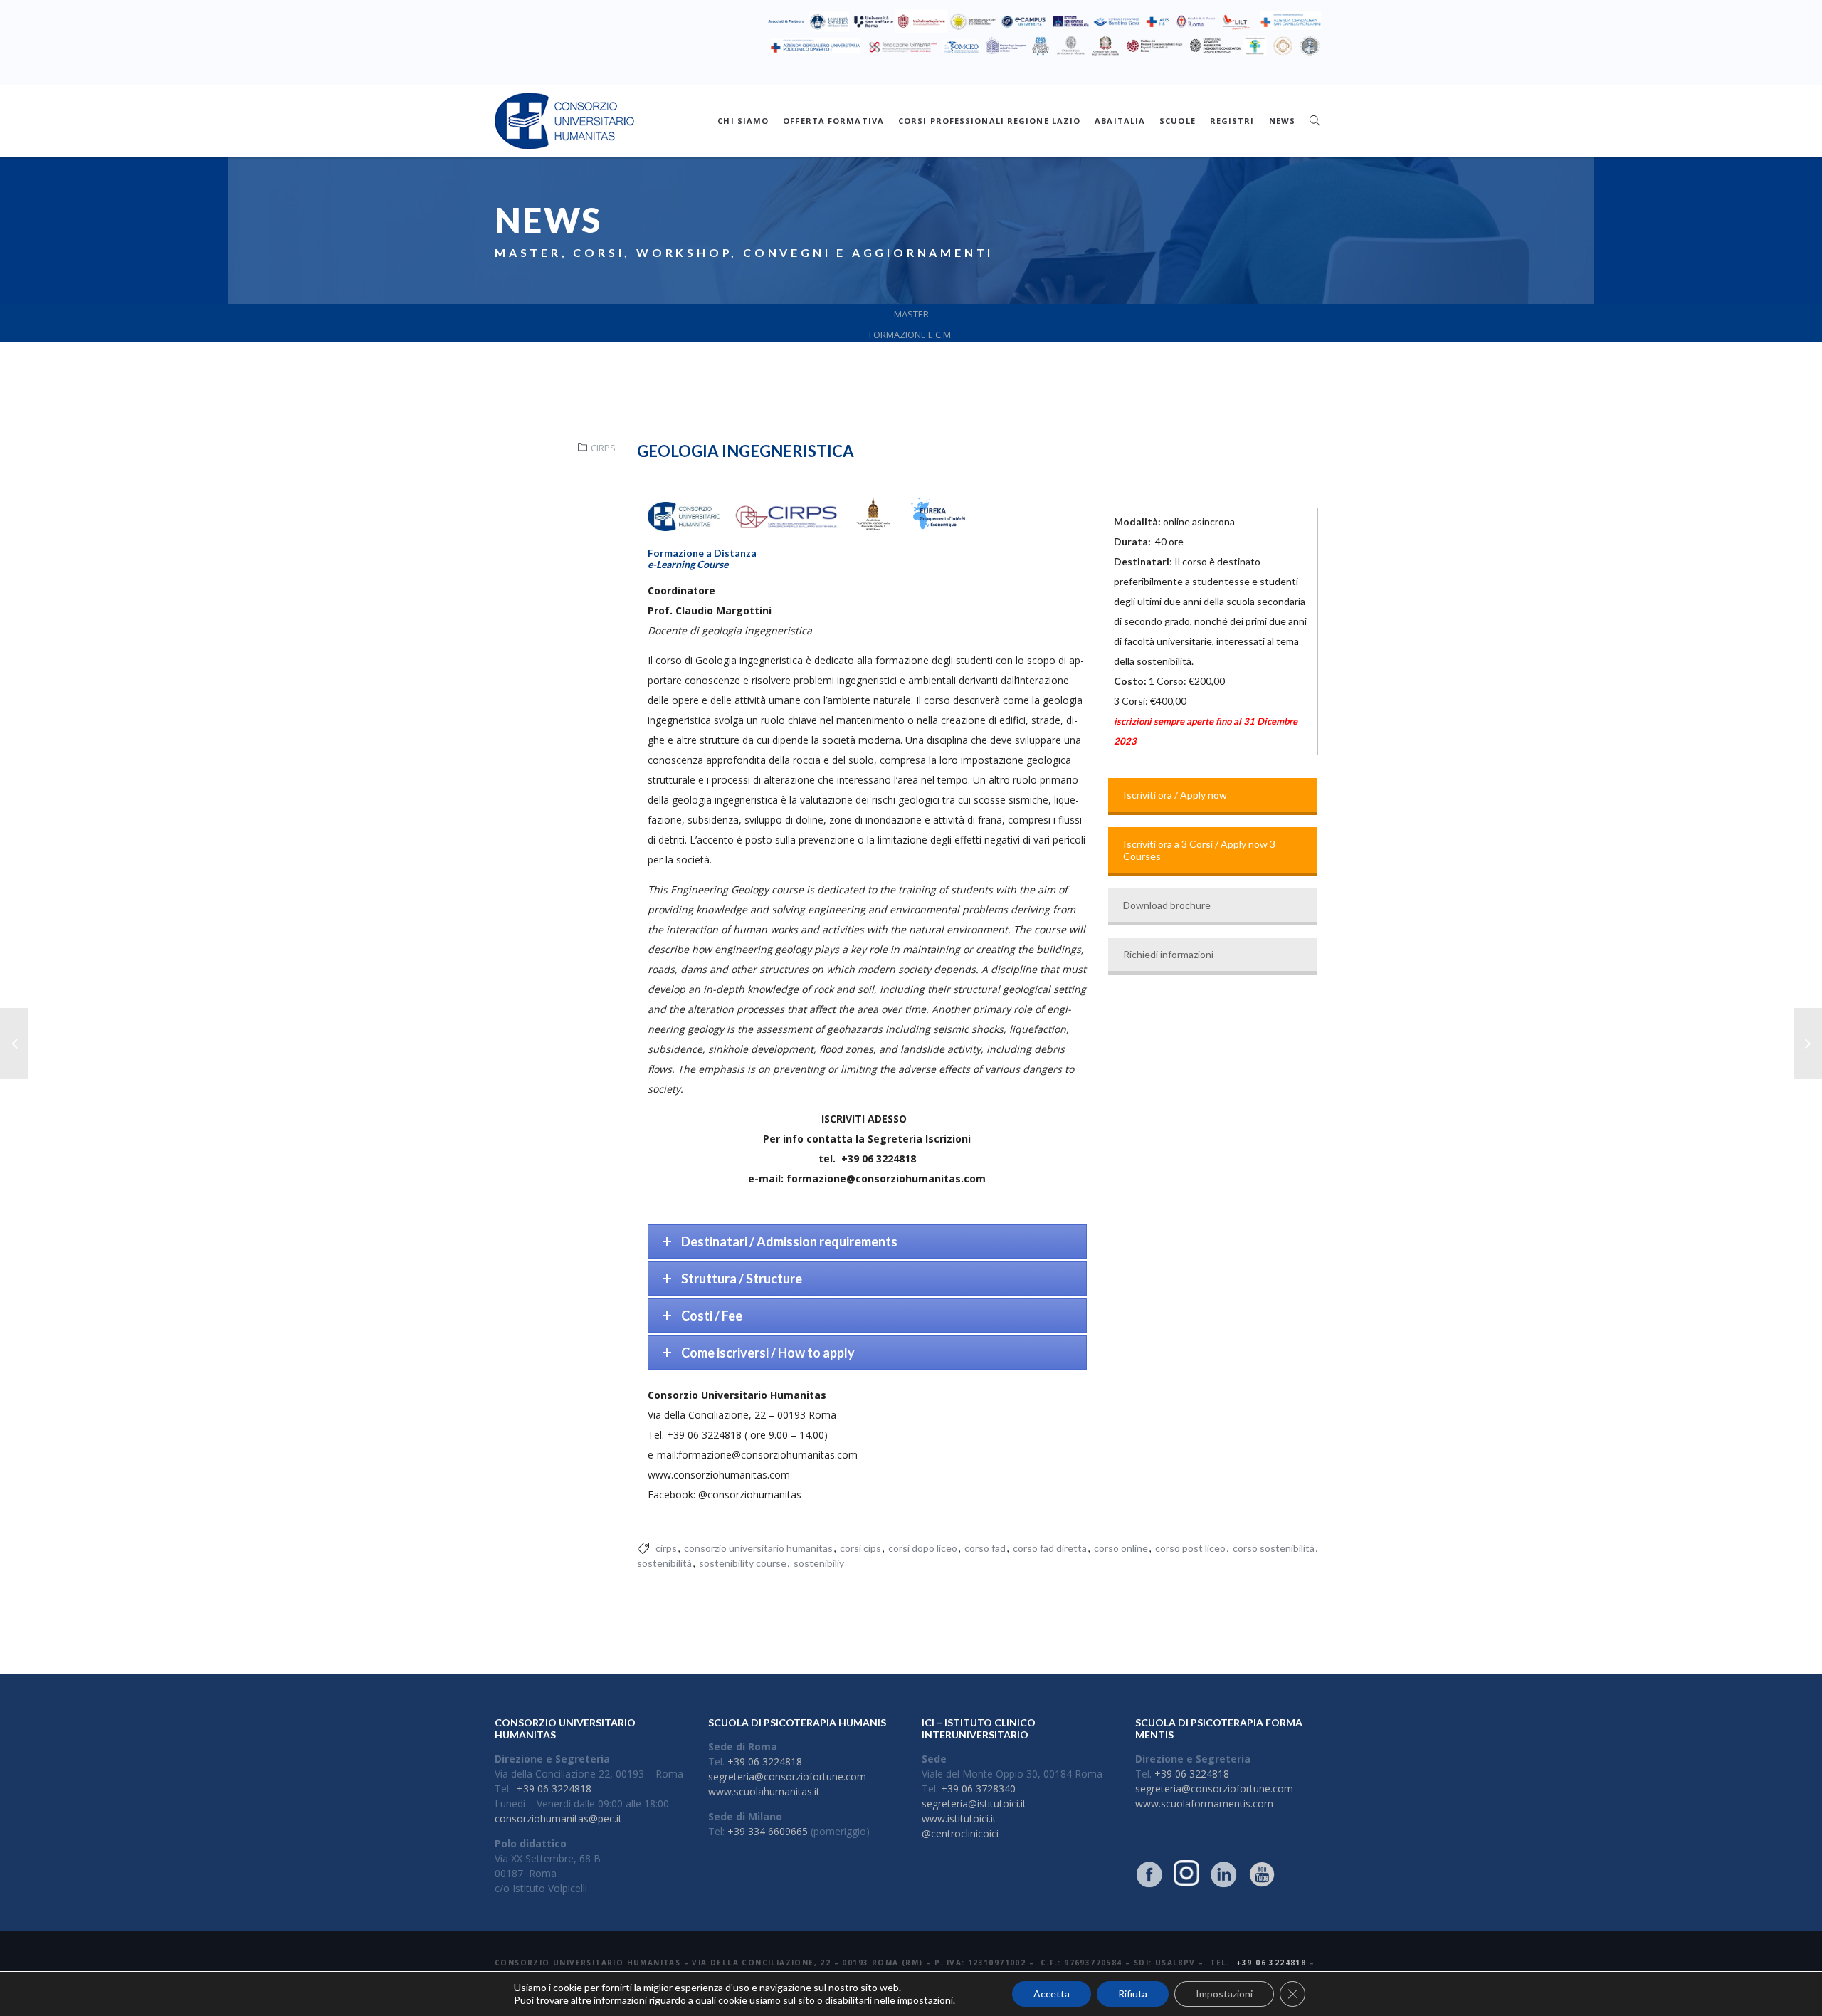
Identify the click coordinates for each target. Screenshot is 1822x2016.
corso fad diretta (1050, 1548)
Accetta (1052, 1994)
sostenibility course (743, 1563)
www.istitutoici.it (959, 1818)
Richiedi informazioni (1168, 954)
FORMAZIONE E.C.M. (911, 335)
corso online (1121, 1548)
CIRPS (603, 448)
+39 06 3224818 (554, 1789)
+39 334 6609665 (768, 1831)
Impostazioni (1224, 1994)
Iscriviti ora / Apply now (1175, 795)
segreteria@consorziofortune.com (787, 1776)
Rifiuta (1133, 1994)
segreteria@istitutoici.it (974, 1804)
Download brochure (1167, 905)
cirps (666, 1548)
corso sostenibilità (1274, 1548)
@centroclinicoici (960, 1833)
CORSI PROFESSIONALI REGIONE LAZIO (989, 121)
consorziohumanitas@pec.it (558, 1818)
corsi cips (860, 1548)
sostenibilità (664, 1563)
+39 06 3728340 (978, 1789)
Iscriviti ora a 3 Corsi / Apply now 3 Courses (1199, 850)
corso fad (985, 1548)
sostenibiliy (819, 1563)
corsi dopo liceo (923, 1548)
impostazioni (925, 2000)
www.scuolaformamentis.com (1204, 1804)
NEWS (1282, 121)
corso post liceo (1190, 1548)
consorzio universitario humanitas (758, 1548)
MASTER (911, 314)
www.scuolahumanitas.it (764, 1791)
